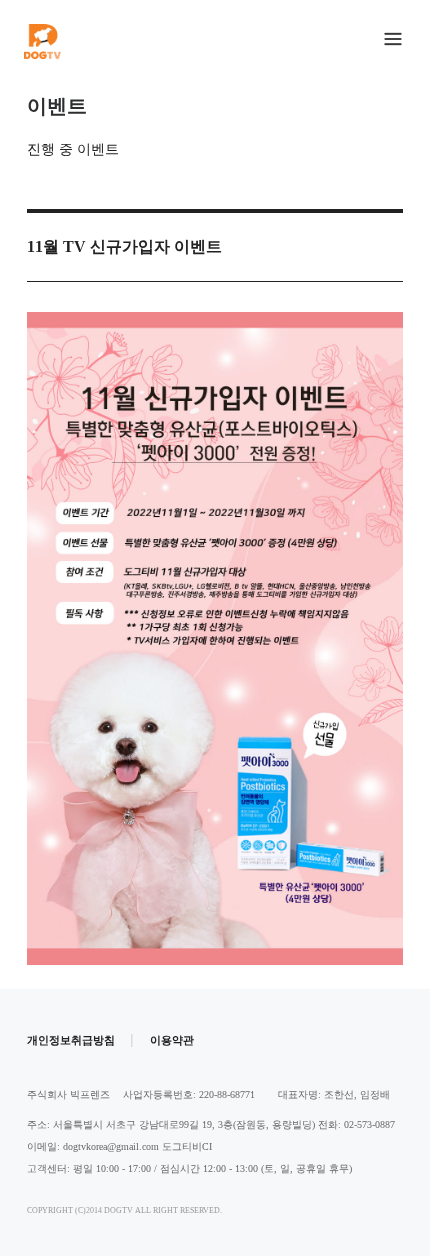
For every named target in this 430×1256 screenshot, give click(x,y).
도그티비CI (187, 1146)
